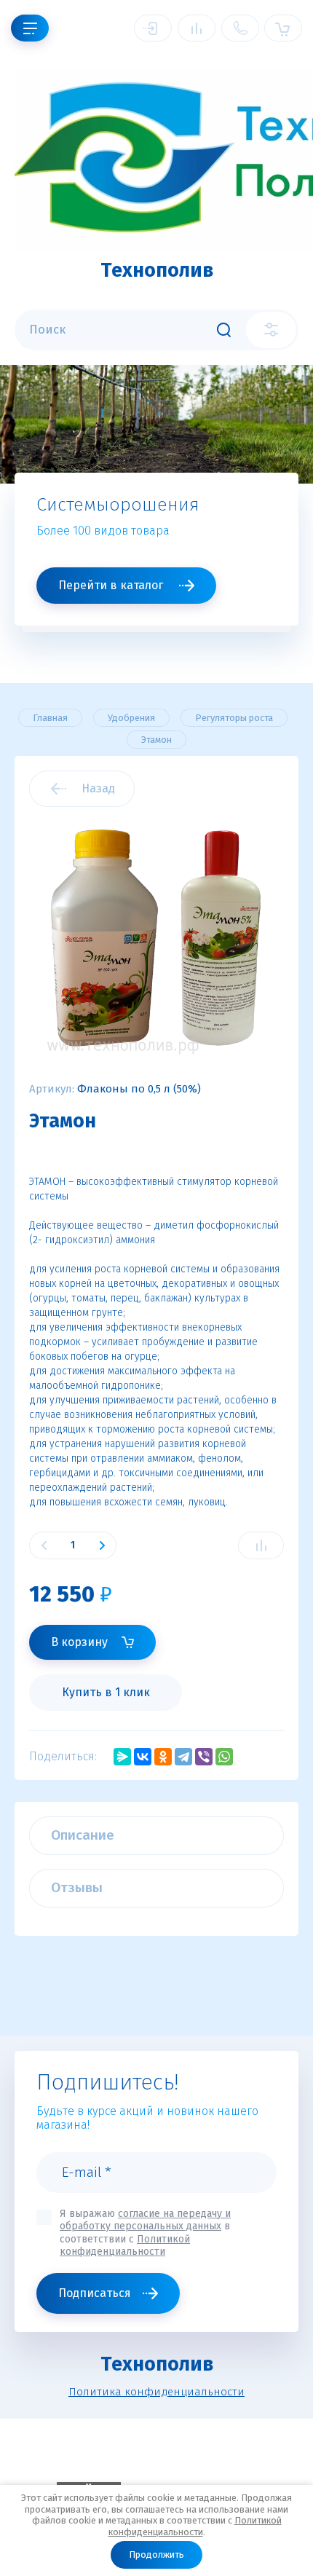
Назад (98, 788)
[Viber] (204, 1757)
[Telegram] (183, 1757)
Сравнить (261, 1545)
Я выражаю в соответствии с (145, 2233)
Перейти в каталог (111, 585)
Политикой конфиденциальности (195, 2526)
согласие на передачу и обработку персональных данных (145, 2220)
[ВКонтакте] (143, 1757)
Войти (153, 28)
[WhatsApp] (224, 1757)
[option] (156, 513)
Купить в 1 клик (106, 1692)
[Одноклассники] (163, 1757)
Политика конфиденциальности (156, 2392)
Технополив (157, 270)
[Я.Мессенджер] (122, 1757)
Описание (83, 1835)
